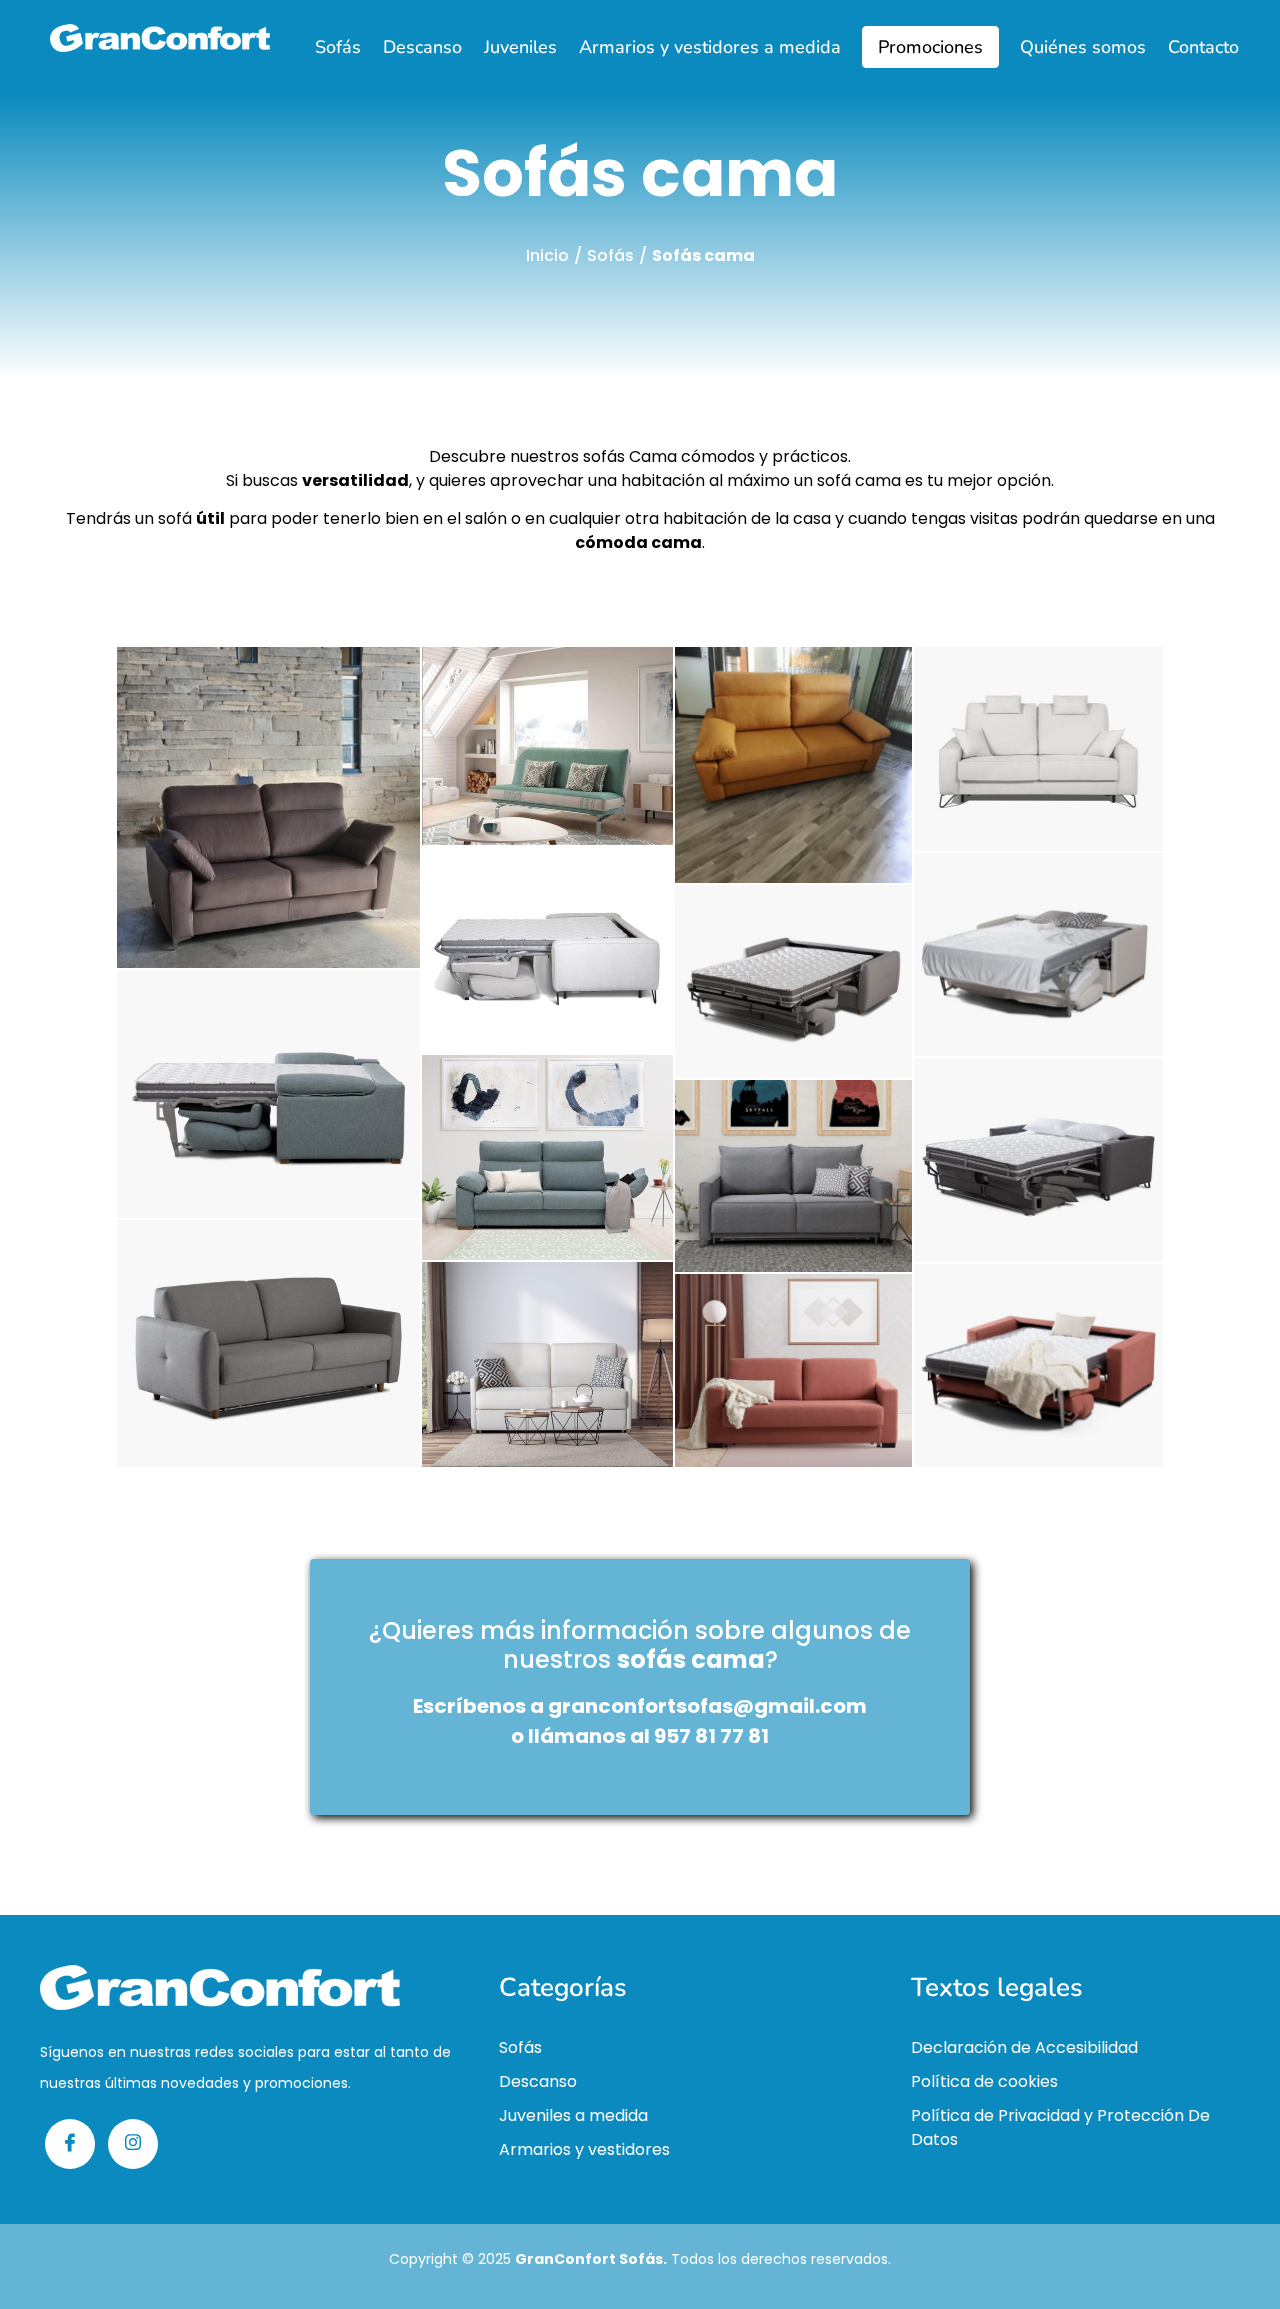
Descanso (422, 47)
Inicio (547, 255)
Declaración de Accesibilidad (1024, 2047)
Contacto (1203, 47)
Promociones (930, 47)
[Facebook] (70, 2144)
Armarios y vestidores (584, 2149)
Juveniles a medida (573, 2115)
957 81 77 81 (711, 1736)
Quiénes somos (1083, 47)
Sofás (338, 47)
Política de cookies (984, 2081)
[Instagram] (133, 2144)
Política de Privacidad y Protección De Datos (1060, 2127)
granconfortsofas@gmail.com (707, 1706)
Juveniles (520, 47)
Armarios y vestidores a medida (710, 47)
